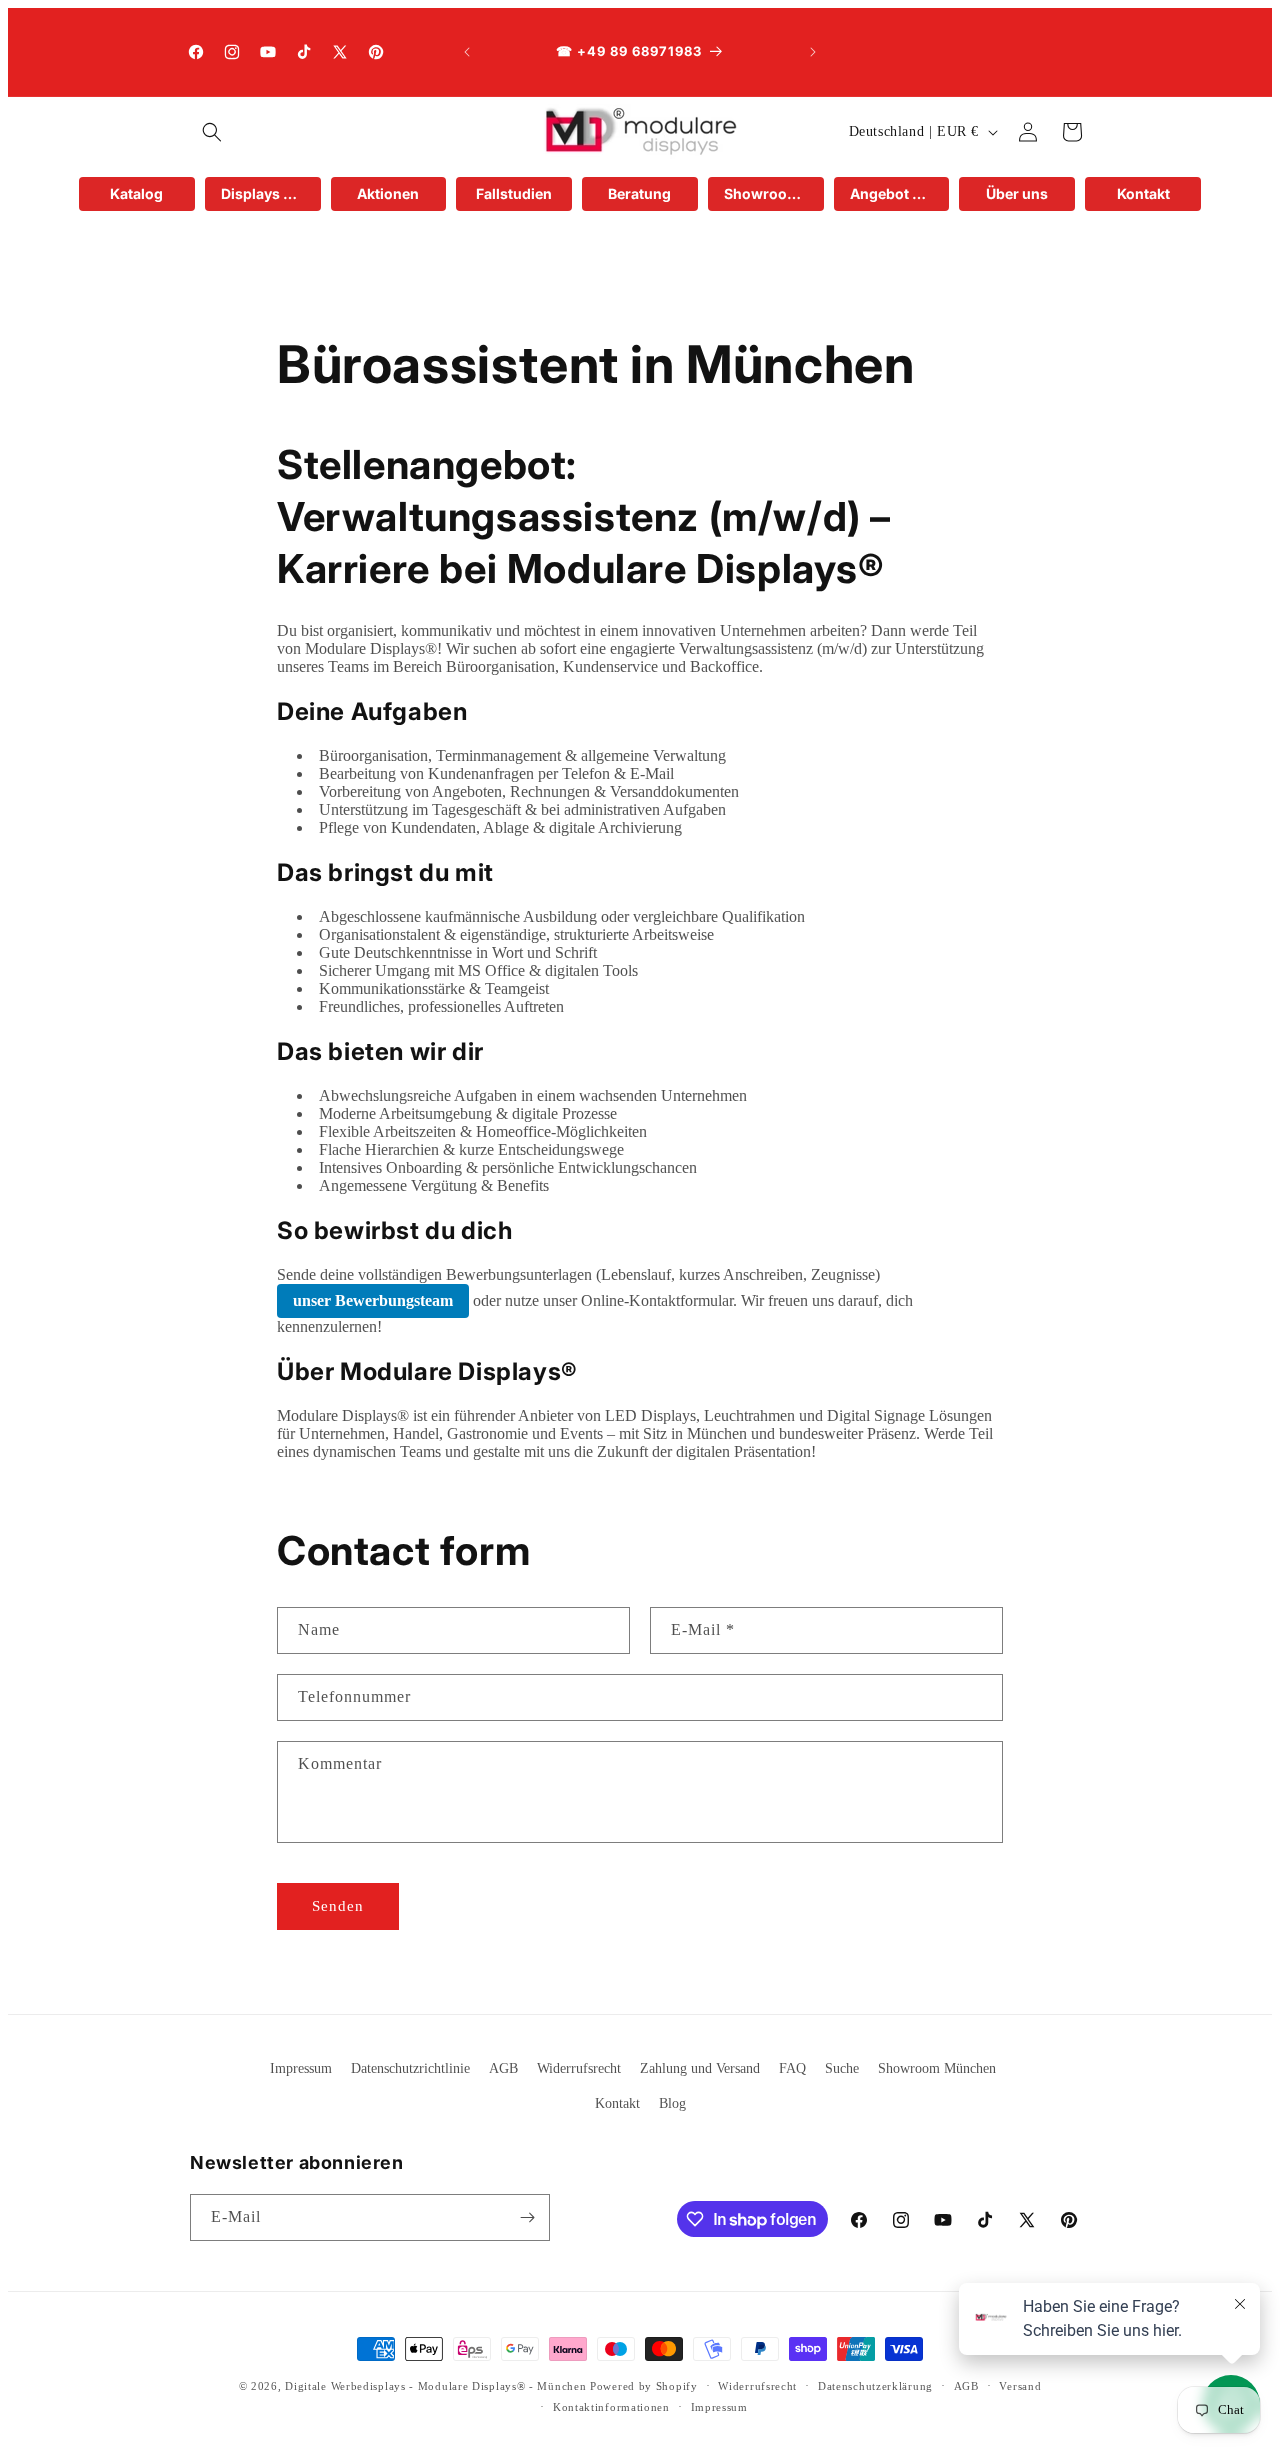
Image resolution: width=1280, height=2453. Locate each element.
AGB (503, 2068)
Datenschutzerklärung (875, 2386)
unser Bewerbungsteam (373, 1300)
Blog (672, 2103)
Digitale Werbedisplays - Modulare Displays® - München (435, 2386)
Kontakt (617, 2103)
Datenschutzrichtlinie (410, 2068)
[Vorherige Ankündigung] (467, 52)
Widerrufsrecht (579, 2068)
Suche (842, 2068)
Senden (338, 1906)
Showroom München (937, 2068)
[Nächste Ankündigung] (813, 52)
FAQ (792, 2068)
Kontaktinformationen (611, 2407)
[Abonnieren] (527, 2217)
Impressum (301, 2068)
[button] (212, 132)
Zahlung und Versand (700, 2068)
